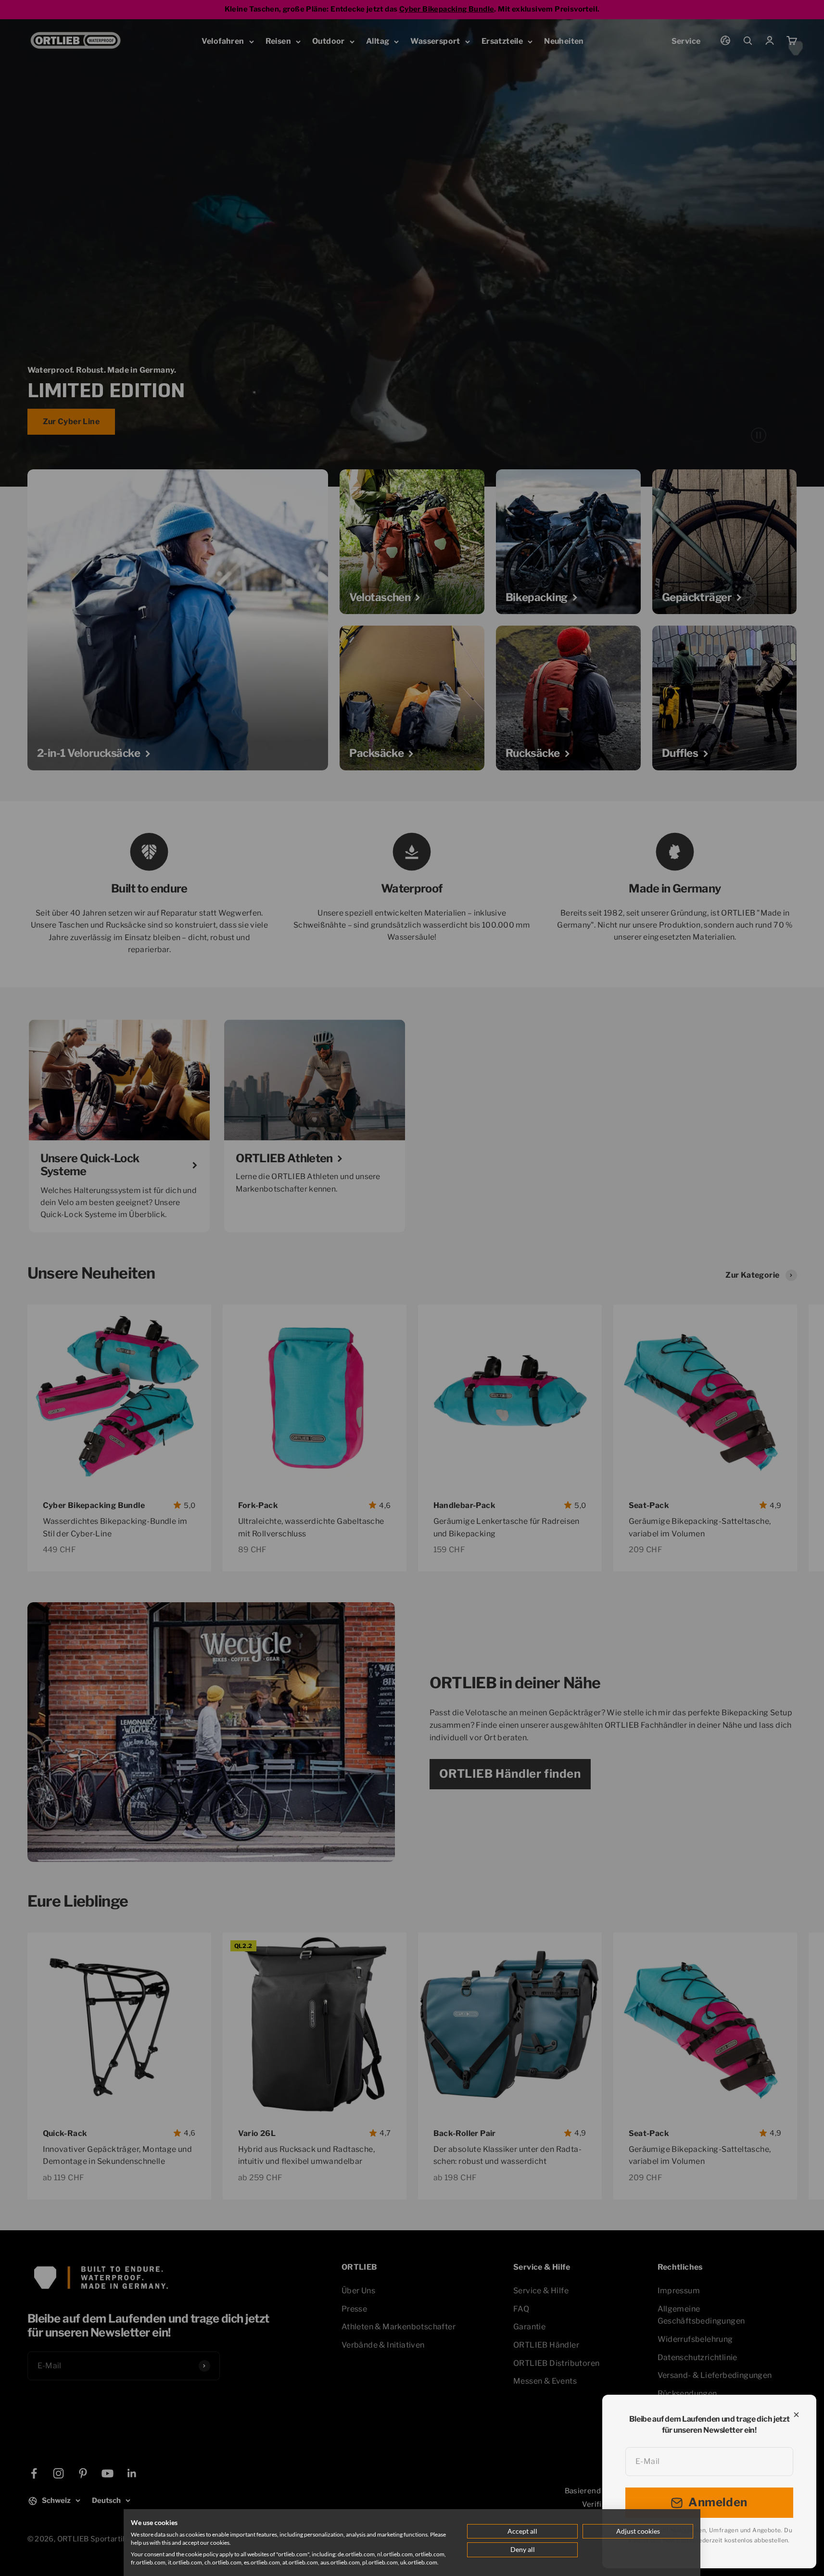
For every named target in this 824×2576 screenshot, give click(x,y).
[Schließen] (796, 2415)
